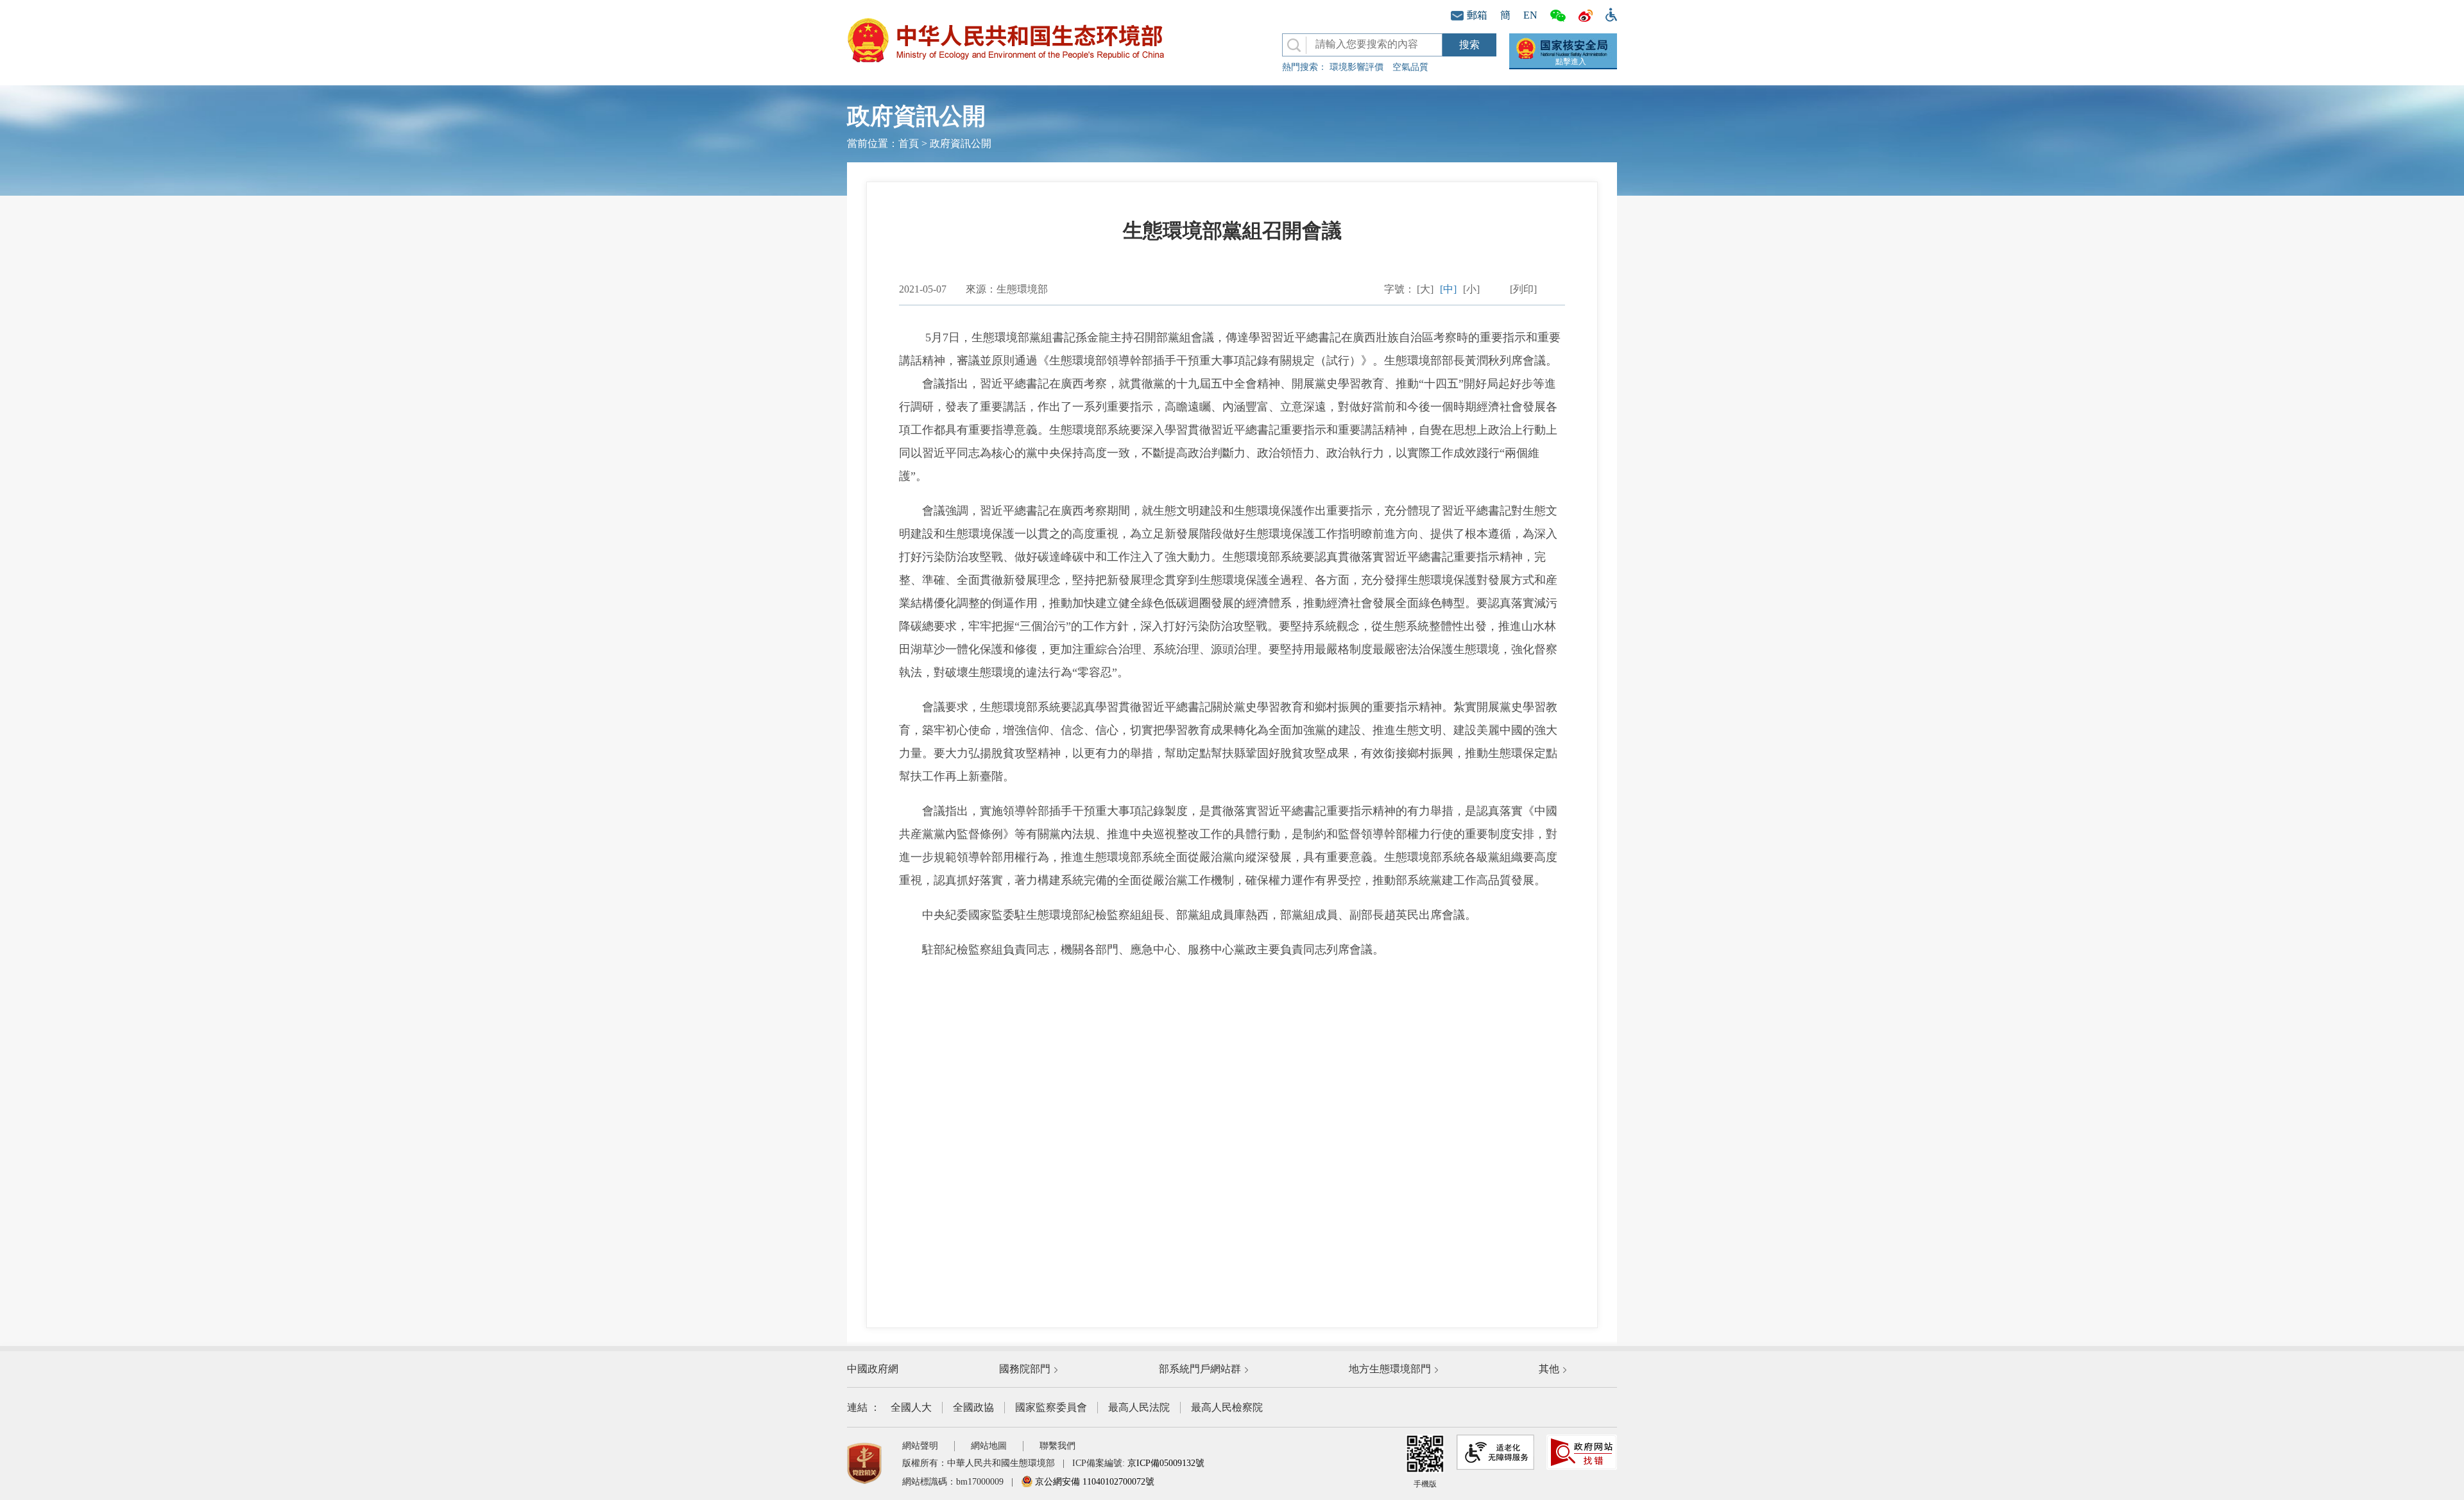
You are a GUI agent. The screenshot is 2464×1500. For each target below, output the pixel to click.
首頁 (909, 143)
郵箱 (1477, 15)
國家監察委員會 (1051, 1407)
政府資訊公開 (961, 143)
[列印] (1523, 289)
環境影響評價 (1356, 67)
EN (1530, 15)
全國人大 (911, 1407)
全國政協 (973, 1407)
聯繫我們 (1057, 1446)
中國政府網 (873, 1369)
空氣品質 (1410, 67)
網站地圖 (989, 1446)
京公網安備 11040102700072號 (1093, 1482)
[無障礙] (1608, 13)
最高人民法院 (1139, 1407)
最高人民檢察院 (1227, 1407)
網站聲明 (920, 1446)
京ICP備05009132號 (1166, 1463)
